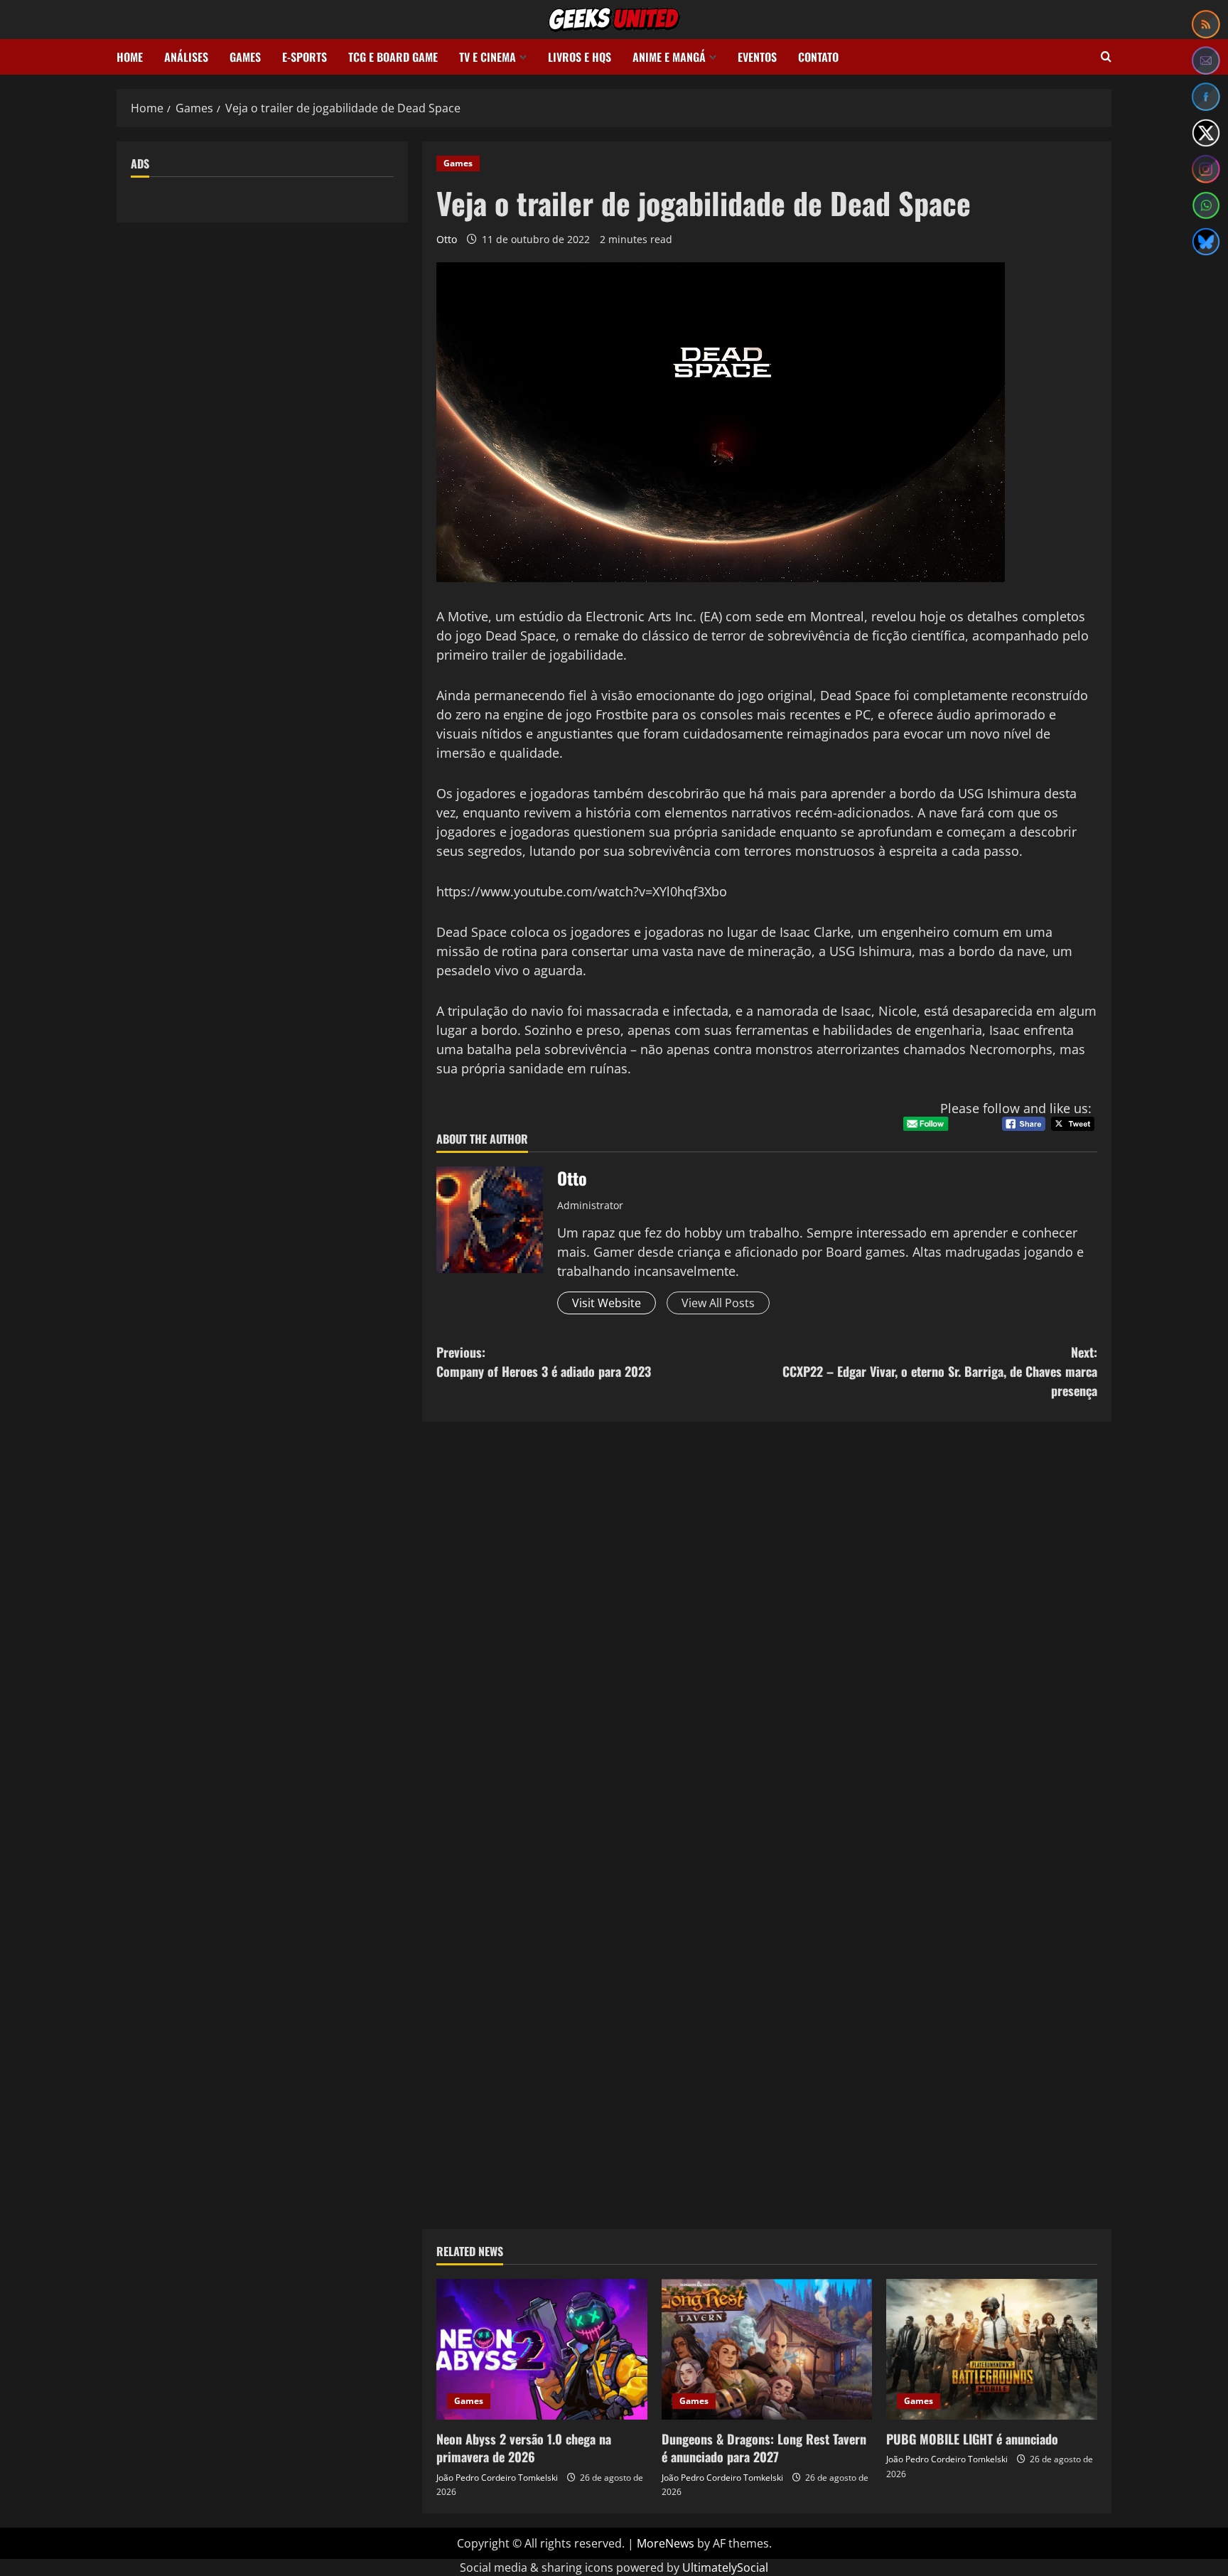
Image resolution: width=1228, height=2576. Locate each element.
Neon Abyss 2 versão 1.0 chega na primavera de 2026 (524, 2448)
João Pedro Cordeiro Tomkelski (497, 2478)
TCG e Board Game (393, 57)
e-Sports (305, 57)
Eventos (757, 57)
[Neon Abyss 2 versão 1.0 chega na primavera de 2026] (542, 2349)
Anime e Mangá (669, 57)
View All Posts (718, 1303)
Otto (447, 239)
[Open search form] (1106, 57)
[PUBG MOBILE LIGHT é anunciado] (992, 2349)
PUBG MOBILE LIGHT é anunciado (972, 2439)
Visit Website (607, 1303)
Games (245, 57)
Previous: (544, 1362)
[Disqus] (767, 1631)
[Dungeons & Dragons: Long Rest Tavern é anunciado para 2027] (767, 2349)
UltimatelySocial (725, 2567)
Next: (940, 1371)
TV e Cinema (488, 57)
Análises (186, 57)
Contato (818, 57)
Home (130, 57)
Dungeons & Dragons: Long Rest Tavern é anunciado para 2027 (764, 2448)
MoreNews (666, 2543)
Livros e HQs (580, 57)
